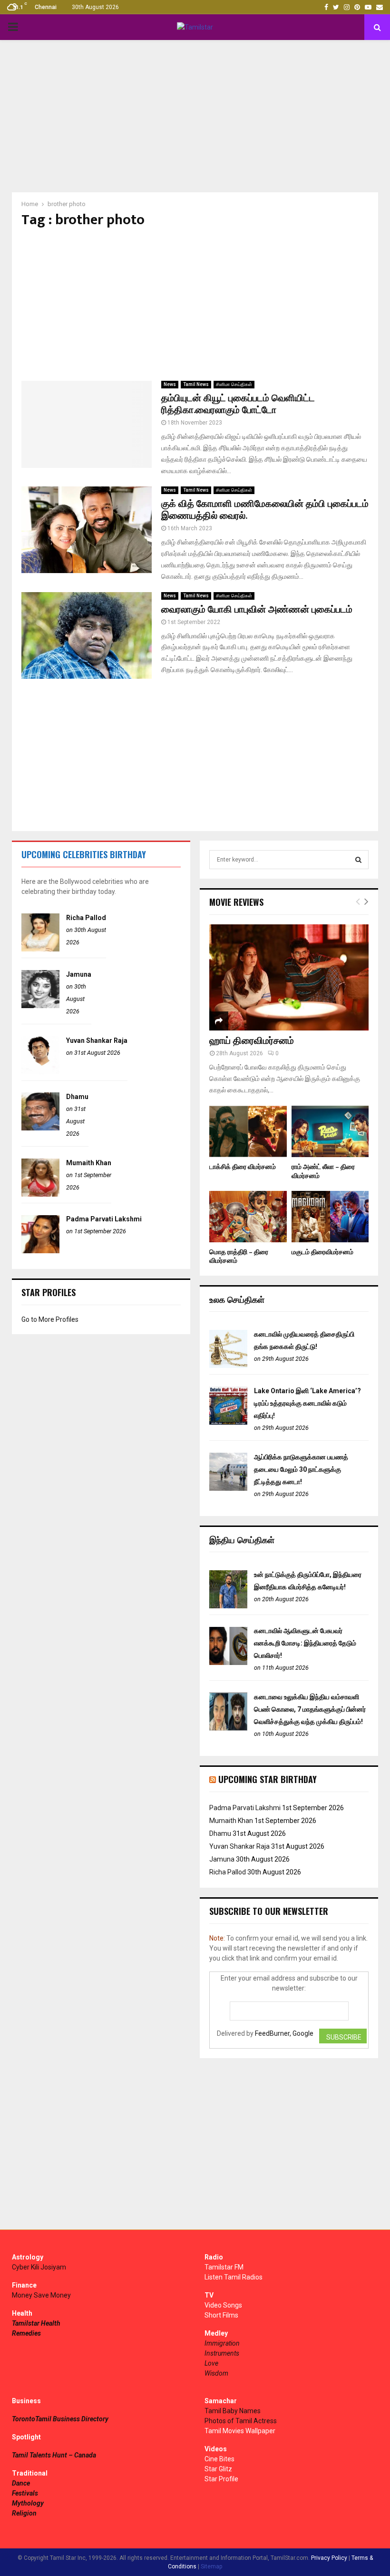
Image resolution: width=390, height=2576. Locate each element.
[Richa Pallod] (40, 949)
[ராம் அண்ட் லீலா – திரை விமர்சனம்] (330, 1131)
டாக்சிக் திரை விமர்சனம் (243, 1167)
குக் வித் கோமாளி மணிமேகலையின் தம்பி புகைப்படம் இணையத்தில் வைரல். (265, 510)
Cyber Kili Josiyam (39, 2267)
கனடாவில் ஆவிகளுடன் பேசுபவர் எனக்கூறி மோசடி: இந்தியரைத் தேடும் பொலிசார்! (305, 1643)
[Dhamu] (40, 1128)
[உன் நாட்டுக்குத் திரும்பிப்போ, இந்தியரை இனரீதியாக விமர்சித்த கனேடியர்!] (228, 1606)
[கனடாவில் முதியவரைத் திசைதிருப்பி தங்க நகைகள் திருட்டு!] (228, 1366)
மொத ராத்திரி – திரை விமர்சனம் (239, 1256)
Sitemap (211, 2566)
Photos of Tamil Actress (241, 2421)
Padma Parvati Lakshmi (104, 1219)
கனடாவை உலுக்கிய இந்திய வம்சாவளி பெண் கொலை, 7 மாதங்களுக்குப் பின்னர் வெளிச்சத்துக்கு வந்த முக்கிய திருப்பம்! (310, 1709)
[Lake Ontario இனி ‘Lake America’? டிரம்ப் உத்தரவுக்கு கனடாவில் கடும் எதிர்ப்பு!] (228, 1422)
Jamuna (79, 974)
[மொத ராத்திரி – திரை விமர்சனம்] (248, 1217)
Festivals (25, 2493)
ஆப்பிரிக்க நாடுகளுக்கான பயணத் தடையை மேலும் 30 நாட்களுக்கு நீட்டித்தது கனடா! (301, 1469)
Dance (21, 2483)
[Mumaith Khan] (40, 1194)
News (170, 384)
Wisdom (216, 2373)
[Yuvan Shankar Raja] (40, 1072)
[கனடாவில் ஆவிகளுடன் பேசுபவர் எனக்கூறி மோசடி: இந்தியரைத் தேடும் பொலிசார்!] (228, 1663)
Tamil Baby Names (233, 2411)
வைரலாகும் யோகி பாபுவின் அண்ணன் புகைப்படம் (257, 610)
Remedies (26, 2333)
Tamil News (196, 384)
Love (211, 2363)
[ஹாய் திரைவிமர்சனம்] (289, 977)
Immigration (222, 2343)
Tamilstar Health (36, 2323)
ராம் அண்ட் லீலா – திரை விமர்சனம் (323, 1171)
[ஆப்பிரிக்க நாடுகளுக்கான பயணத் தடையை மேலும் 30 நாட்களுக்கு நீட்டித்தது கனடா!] (228, 1488)
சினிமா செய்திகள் (234, 384)
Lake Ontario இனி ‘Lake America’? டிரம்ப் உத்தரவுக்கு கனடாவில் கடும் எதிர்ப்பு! (307, 1403)
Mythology (28, 2503)
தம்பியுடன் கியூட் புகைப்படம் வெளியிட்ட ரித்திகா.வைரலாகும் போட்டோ (238, 404)
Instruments (222, 2353)
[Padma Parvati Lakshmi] (40, 1251)
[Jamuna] (40, 1006)
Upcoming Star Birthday (268, 1779)
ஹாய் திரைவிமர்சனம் (252, 1041)
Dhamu (77, 1097)
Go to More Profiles (50, 1319)
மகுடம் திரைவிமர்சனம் (322, 1252)
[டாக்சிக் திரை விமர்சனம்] (248, 1131)
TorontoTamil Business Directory (60, 2419)
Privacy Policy (329, 2558)
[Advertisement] (195, 116)
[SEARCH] (358, 860)
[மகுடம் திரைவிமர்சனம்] (330, 1217)
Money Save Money (41, 2295)
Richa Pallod (86, 918)
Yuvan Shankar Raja (97, 1040)
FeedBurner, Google (284, 2033)
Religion (24, 2513)
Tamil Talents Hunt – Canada (54, 2455)
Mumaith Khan (89, 1163)
